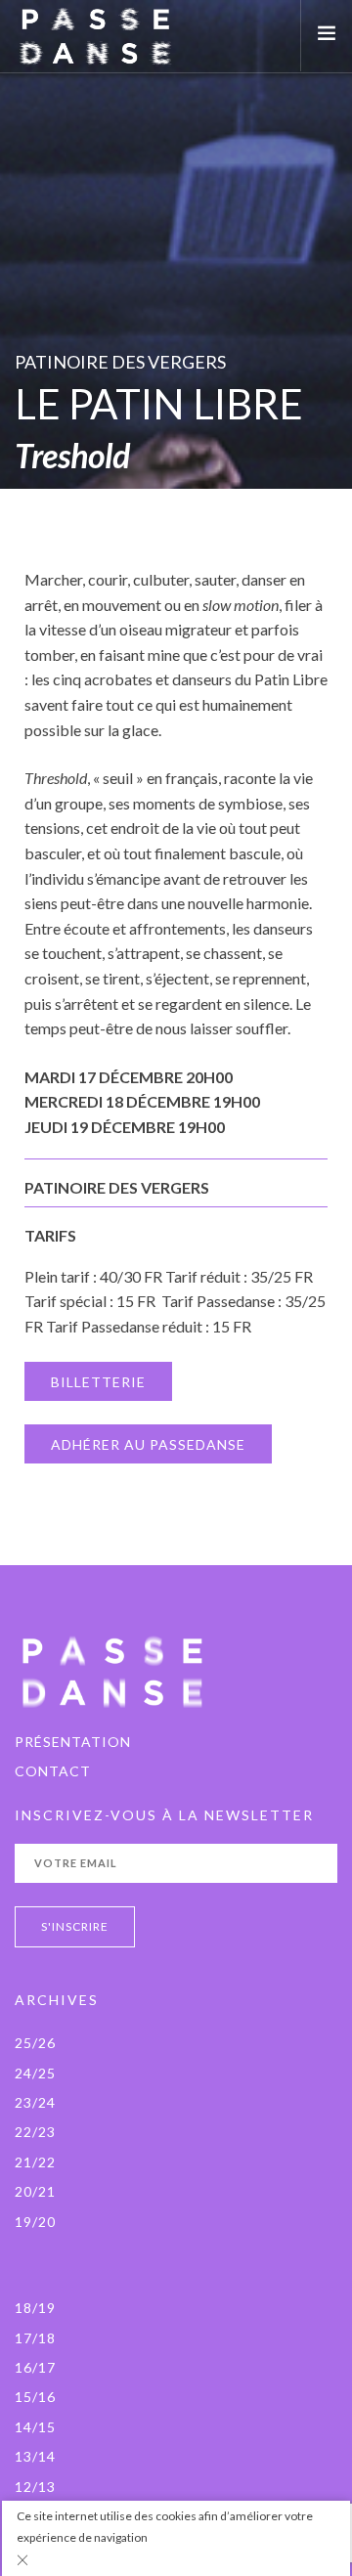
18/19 (35, 2308)
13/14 (35, 2456)
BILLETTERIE (98, 1382)
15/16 (35, 2397)
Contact (53, 1771)
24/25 (35, 2073)
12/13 (35, 2487)
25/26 (35, 2043)
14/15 (35, 2427)
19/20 (35, 2222)
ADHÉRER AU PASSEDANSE (148, 1444)
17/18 (35, 2338)
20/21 (35, 2191)
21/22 (35, 2162)
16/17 (35, 2367)
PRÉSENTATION (73, 1742)
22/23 (35, 2132)
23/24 (35, 2102)
